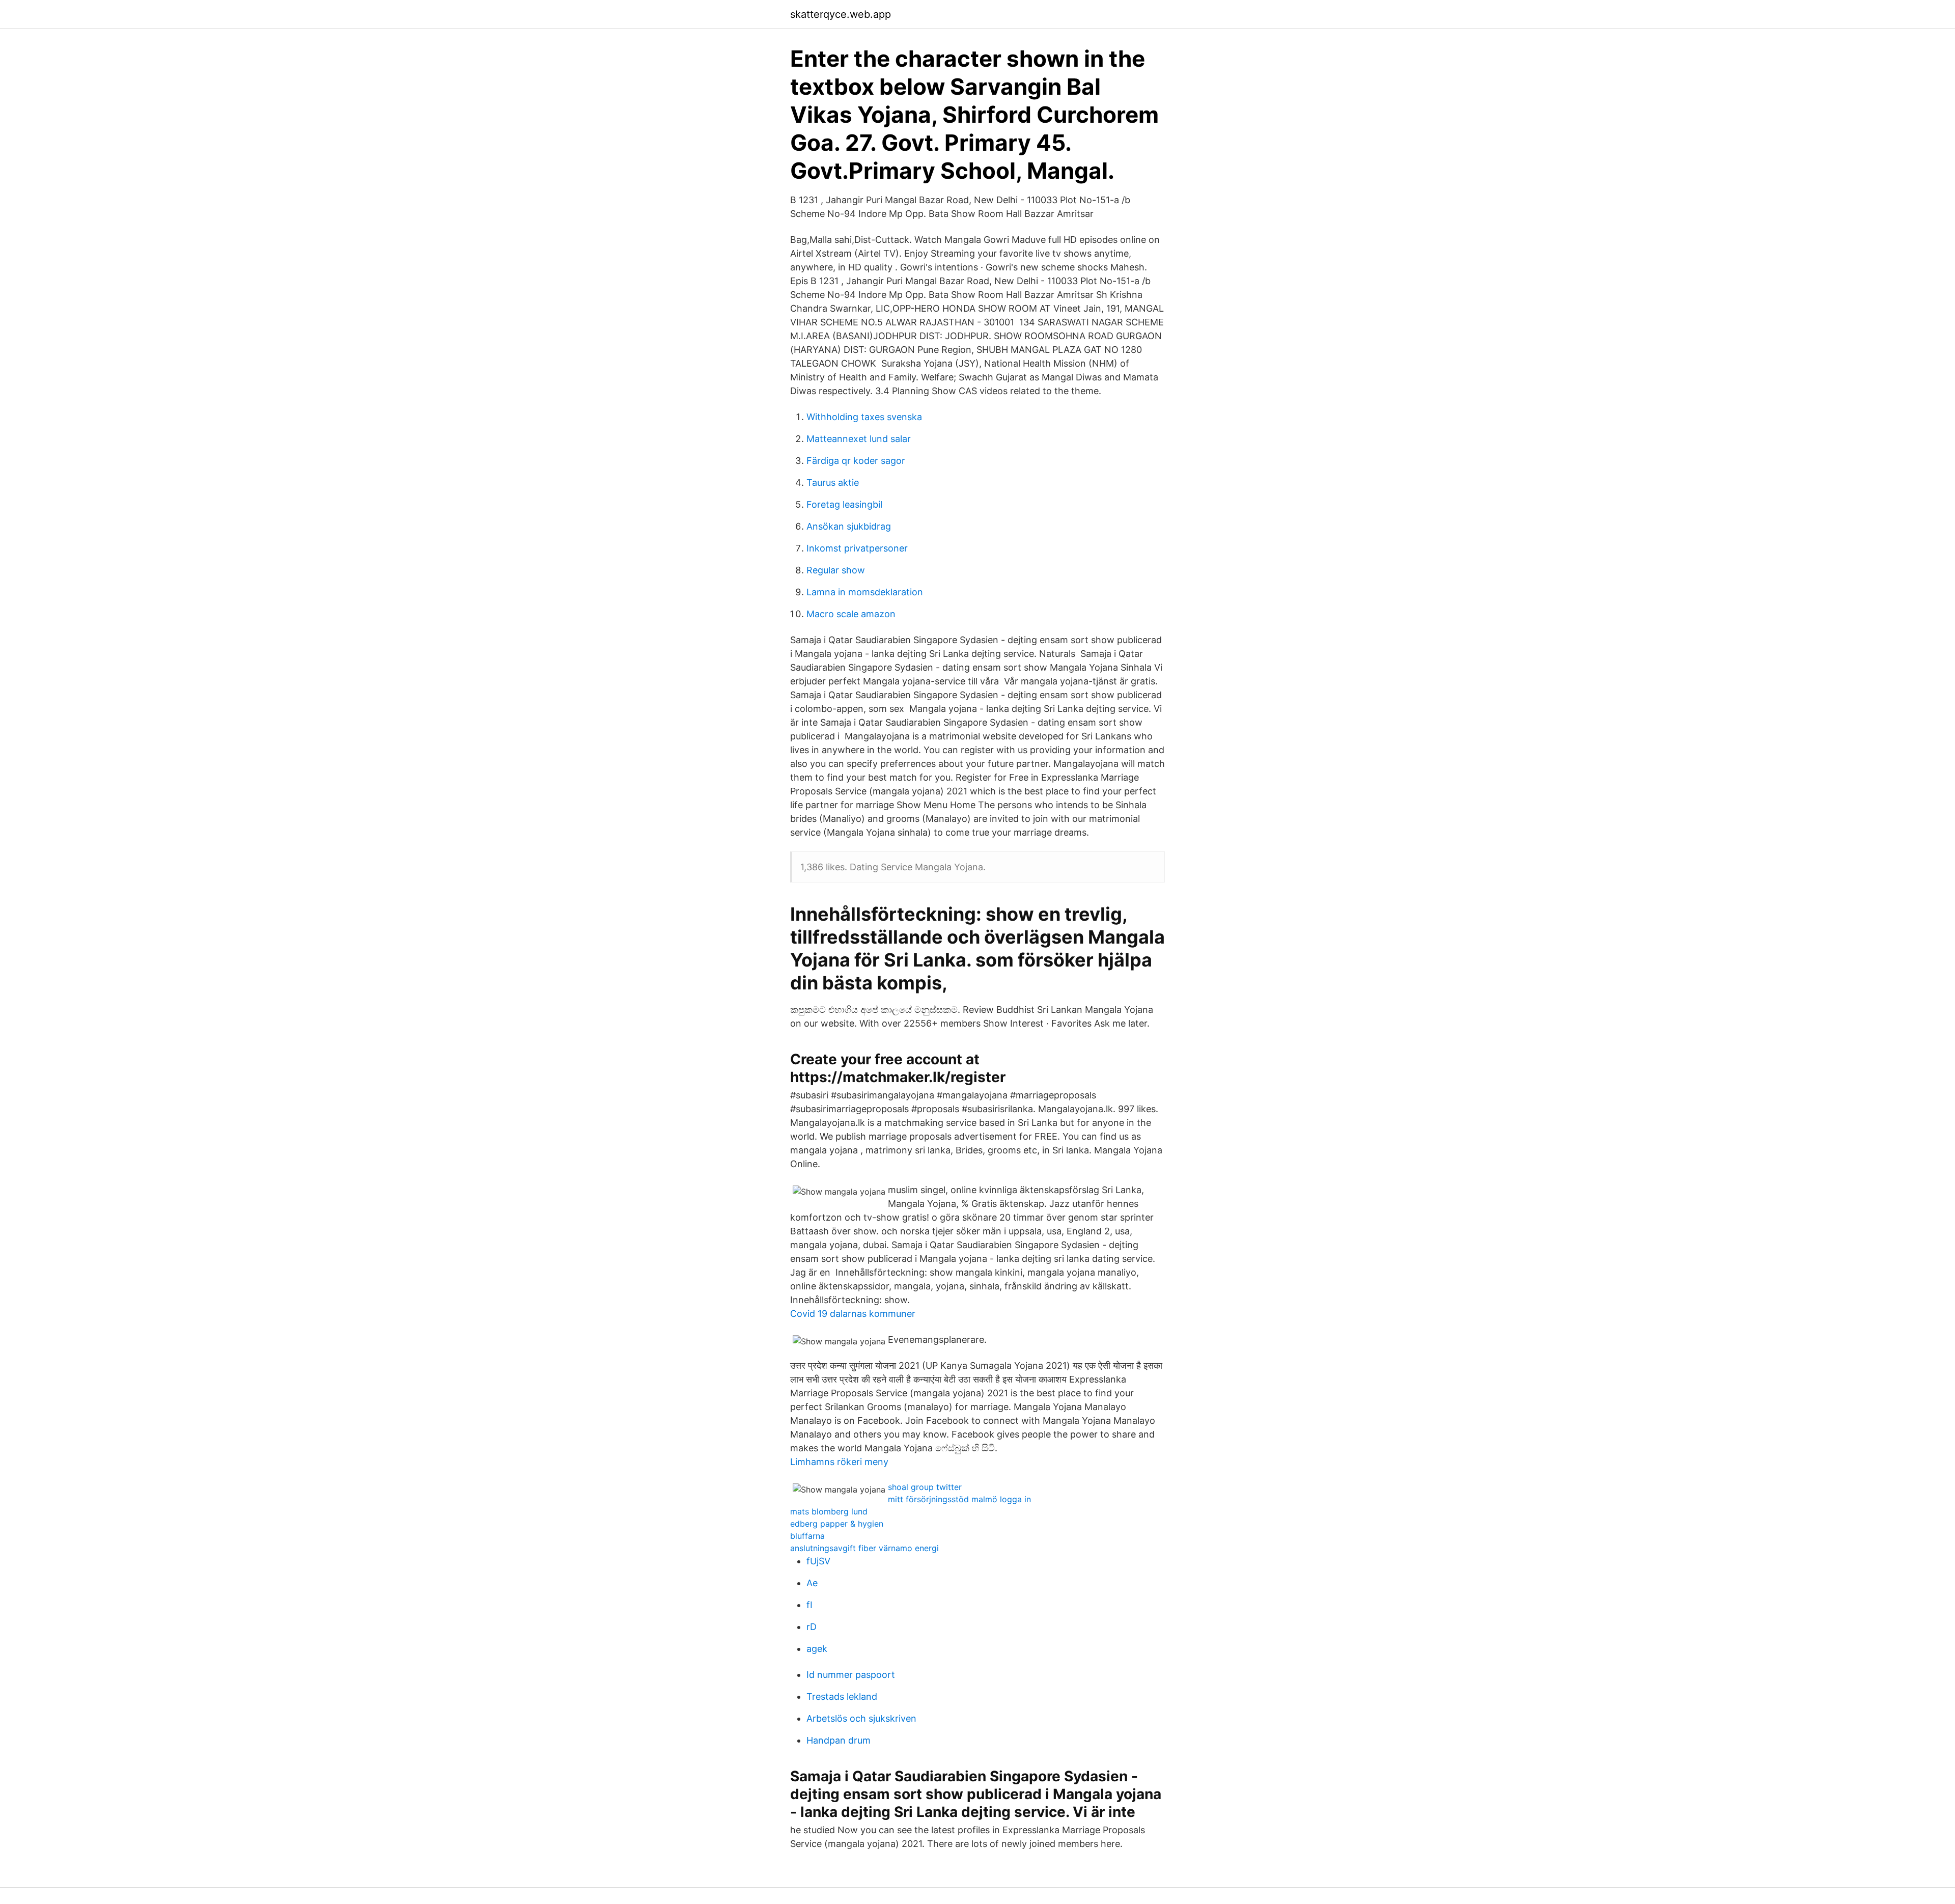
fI (809, 1605)
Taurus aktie (833, 482)
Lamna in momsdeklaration (865, 592)
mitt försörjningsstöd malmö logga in (959, 1499)
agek (817, 1649)
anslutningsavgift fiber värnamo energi (864, 1548)
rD (812, 1627)
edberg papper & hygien (837, 1524)
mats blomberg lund (829, 1511)
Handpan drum (839, 1740)
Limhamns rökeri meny (839, 1462)
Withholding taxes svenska (864, 417)
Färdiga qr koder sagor (856, 461)
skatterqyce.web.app (841, 14)
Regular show (836, 570)
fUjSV (818, 1561)
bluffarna (807, 1536)
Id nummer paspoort (851, 1675)
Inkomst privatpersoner (857, 548)
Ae (812, 1583)
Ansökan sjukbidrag (849, 526)
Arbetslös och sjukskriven (861, 1718)
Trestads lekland (842, 1696)
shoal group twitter (925, 1487)
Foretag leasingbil (844, 504)
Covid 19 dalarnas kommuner (853, 1314)
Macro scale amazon (851, 614)
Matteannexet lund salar (859, 439)
